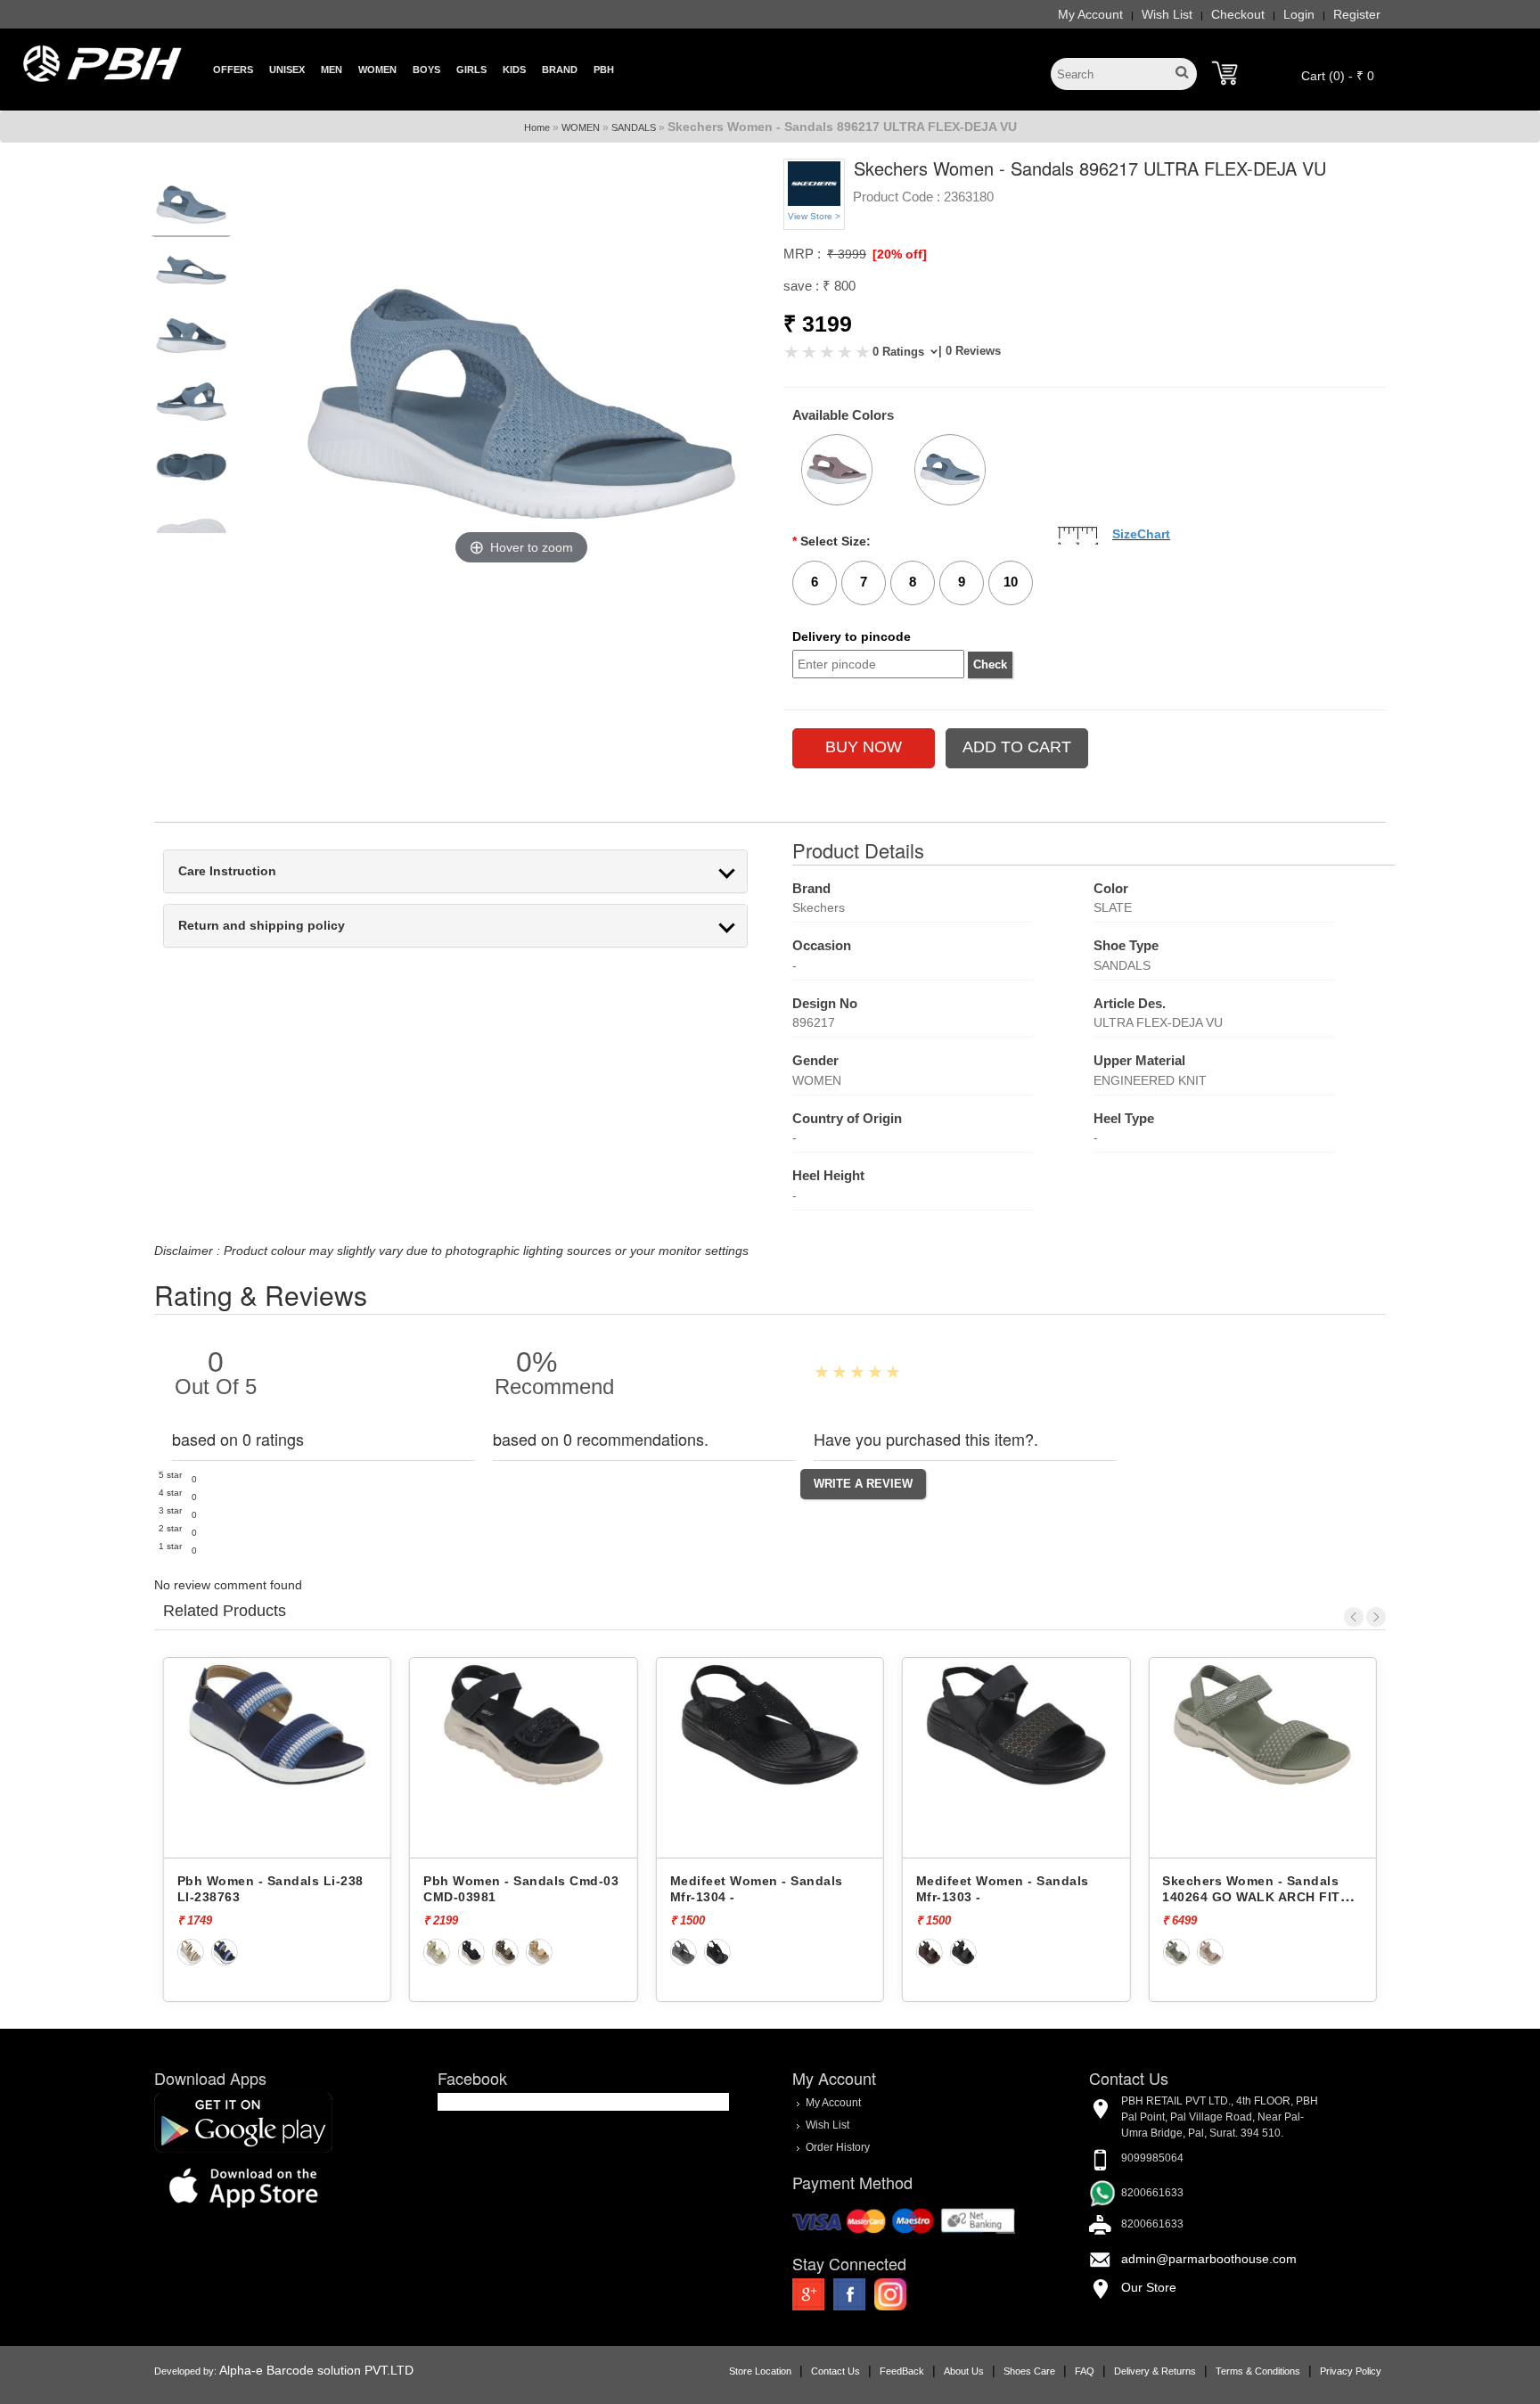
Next (1376, 1617)
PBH (604, 70)
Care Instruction (227, 871)
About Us (964, 2371)
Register (1357, 14)
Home (537, 127)
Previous (1354, 1617)
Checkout (1238, 14)
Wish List (1167, 14)
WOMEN (581, 127)
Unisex (287, 70)
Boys (426, 70)
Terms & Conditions (1258, 2371)
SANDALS (634, 127)
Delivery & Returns (1155, 2371)
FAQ (1085, 2371)
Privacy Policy (1351, 2371)
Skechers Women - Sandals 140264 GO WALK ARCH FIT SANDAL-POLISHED (1005, 1897)
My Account (1090, 14)
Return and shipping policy (262, 926)
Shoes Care (1029, 2371)
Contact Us (836, 2371)
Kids (514, 70)
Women (377, 70)
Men (332, 70)
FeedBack (902, 2371)
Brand (560, 70)
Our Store (1149, 2287)
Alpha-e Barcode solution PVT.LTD (316, 2370)
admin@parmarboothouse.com (1209, 2259)
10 (1011, 582)
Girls (471, 70)
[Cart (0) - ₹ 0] (1225, 73)
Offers (233, 70)
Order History (838, 2146)
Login (1299, 14)
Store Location (760, 2371)
